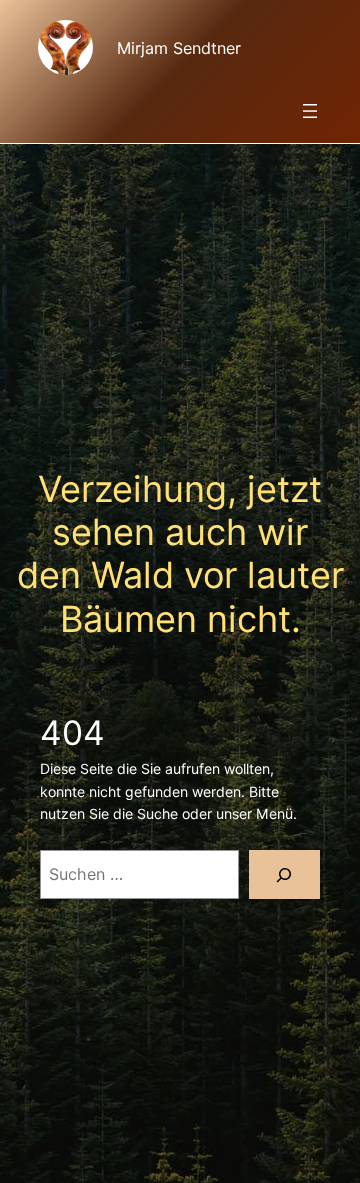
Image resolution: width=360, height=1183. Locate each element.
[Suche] (284, 874)
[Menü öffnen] (310, 111)
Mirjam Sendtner (179, 48)
